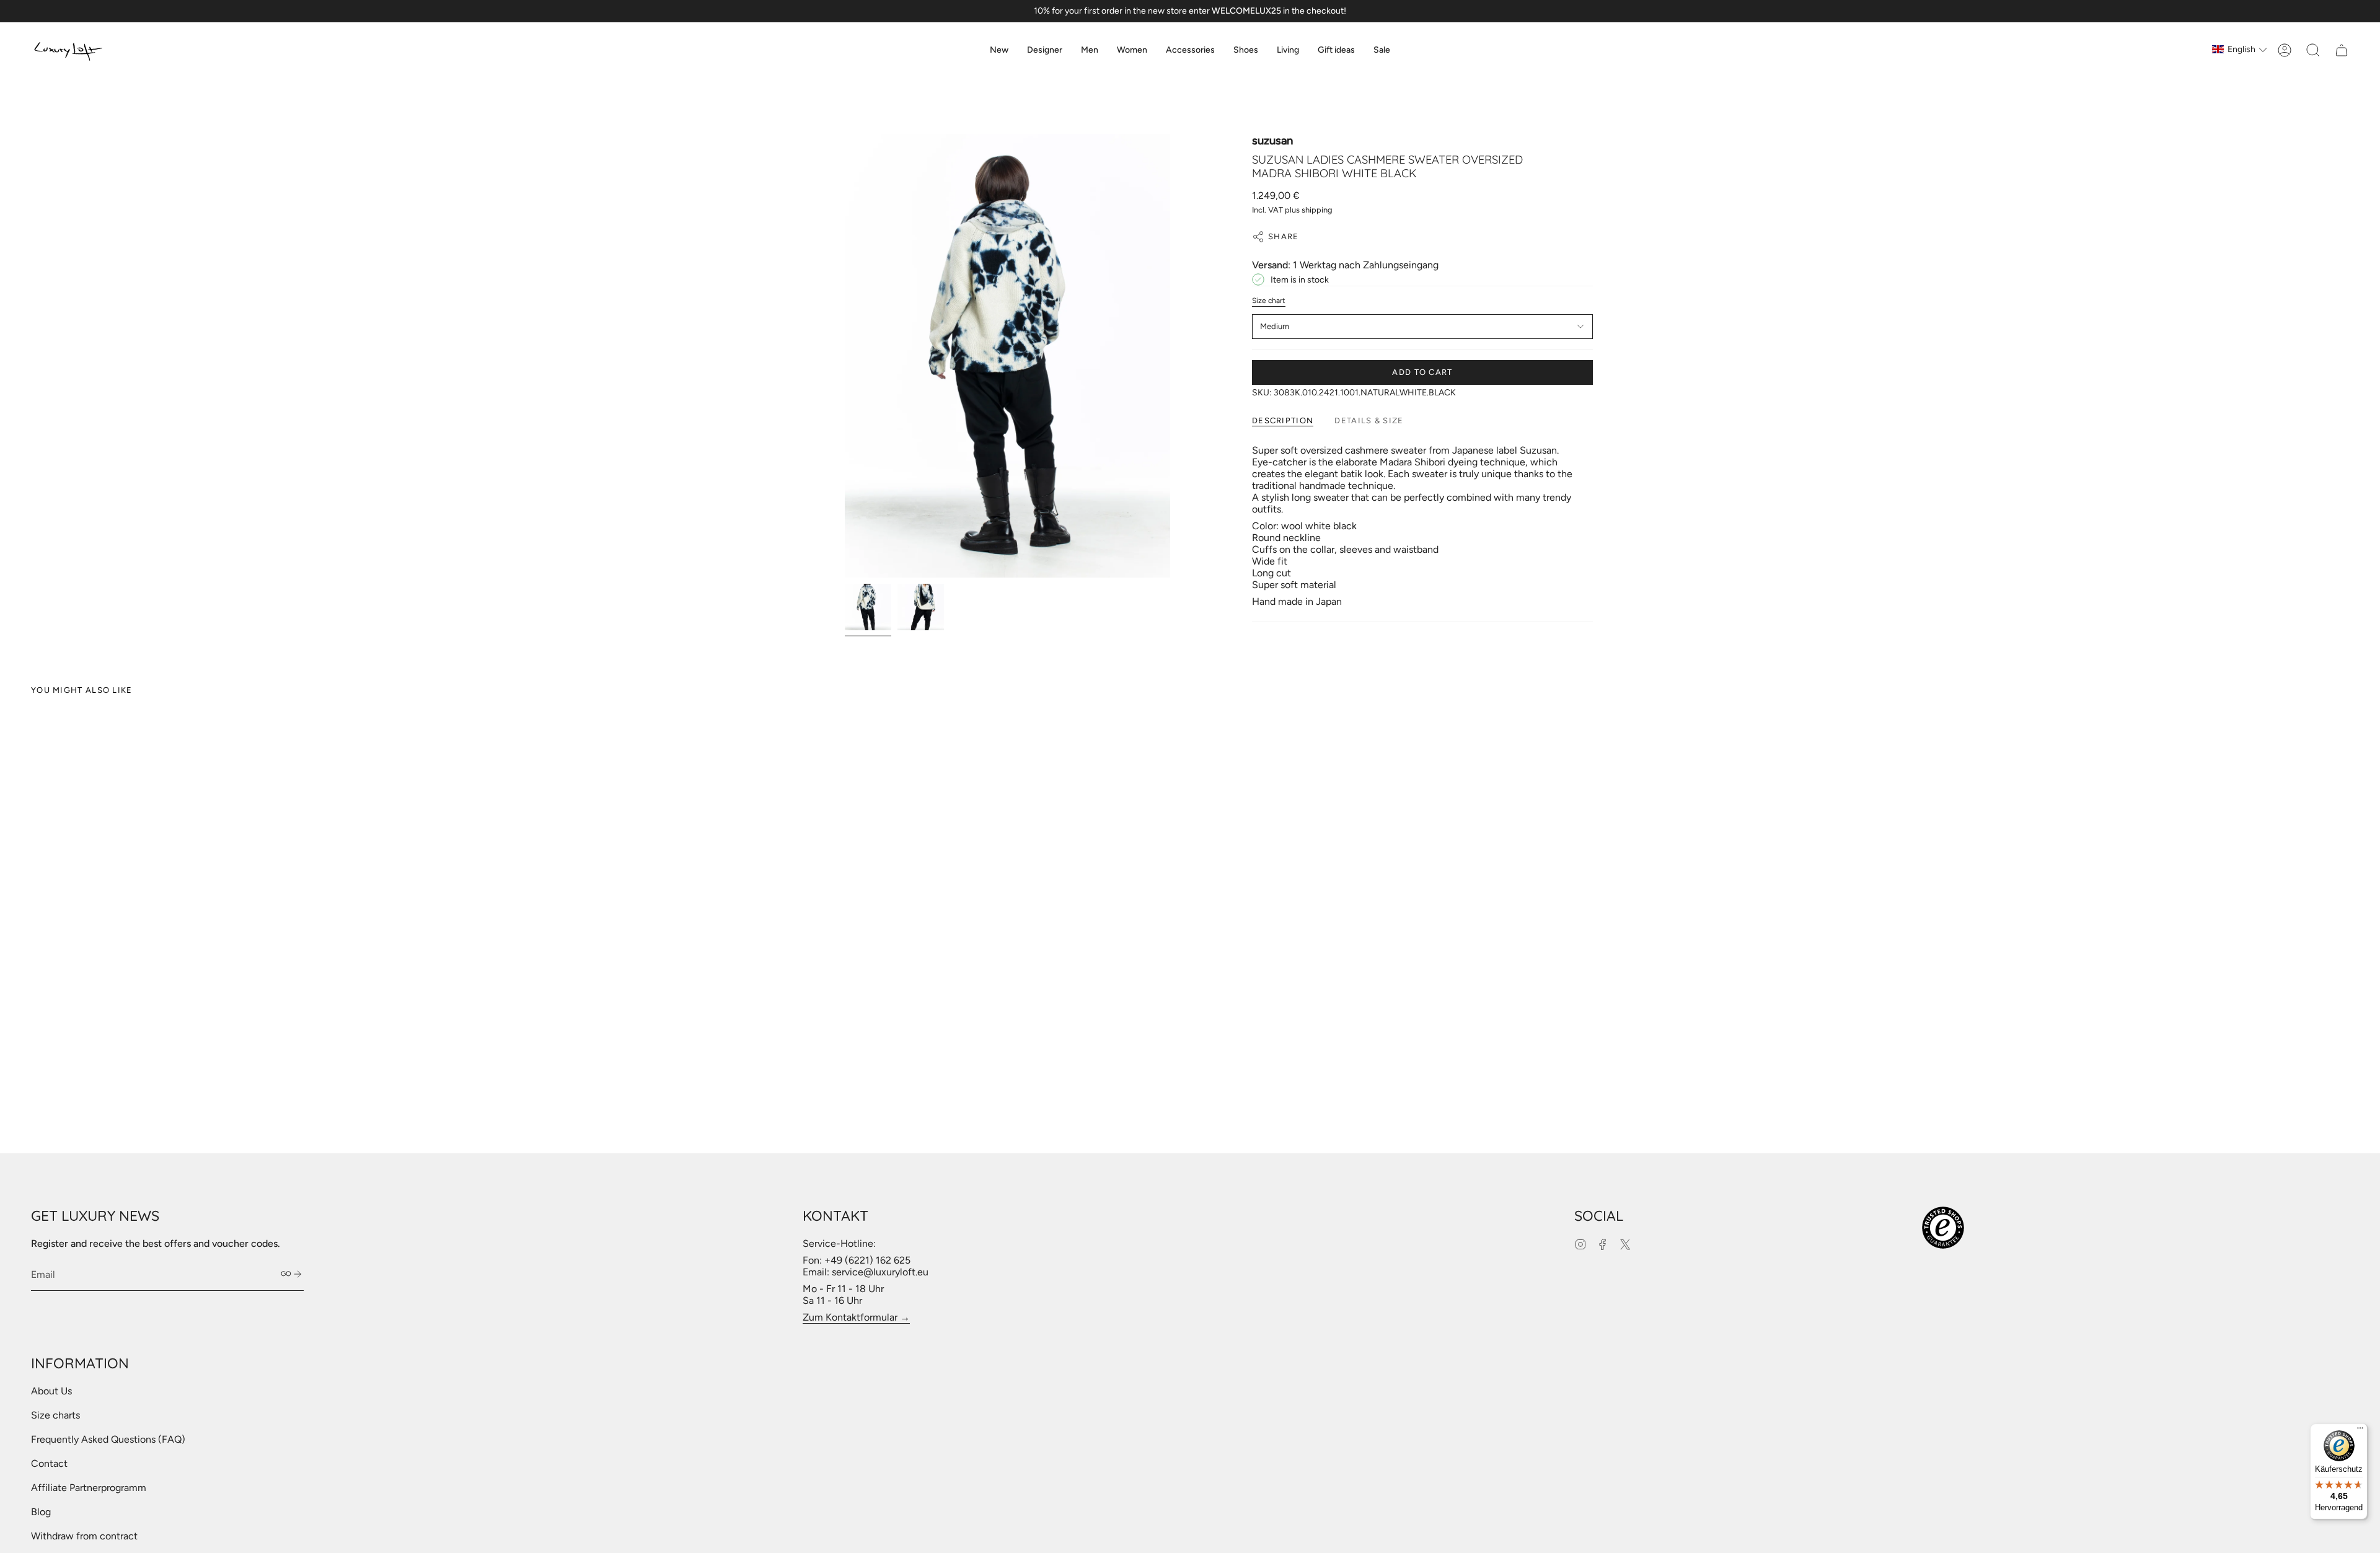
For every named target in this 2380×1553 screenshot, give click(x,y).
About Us (51, 1391)
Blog (41, 1512)
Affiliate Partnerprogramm (89, 1488)
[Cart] (2342, 50)
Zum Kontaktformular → (856, 1317)
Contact (49, 1463)
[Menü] (2360, 1431)
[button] (1045, 50)
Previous (845, 356)
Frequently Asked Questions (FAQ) (108, 1439)
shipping (1317, 210)
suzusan (1272, 141)
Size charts (55, 1415)
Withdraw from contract (84, 1536)
